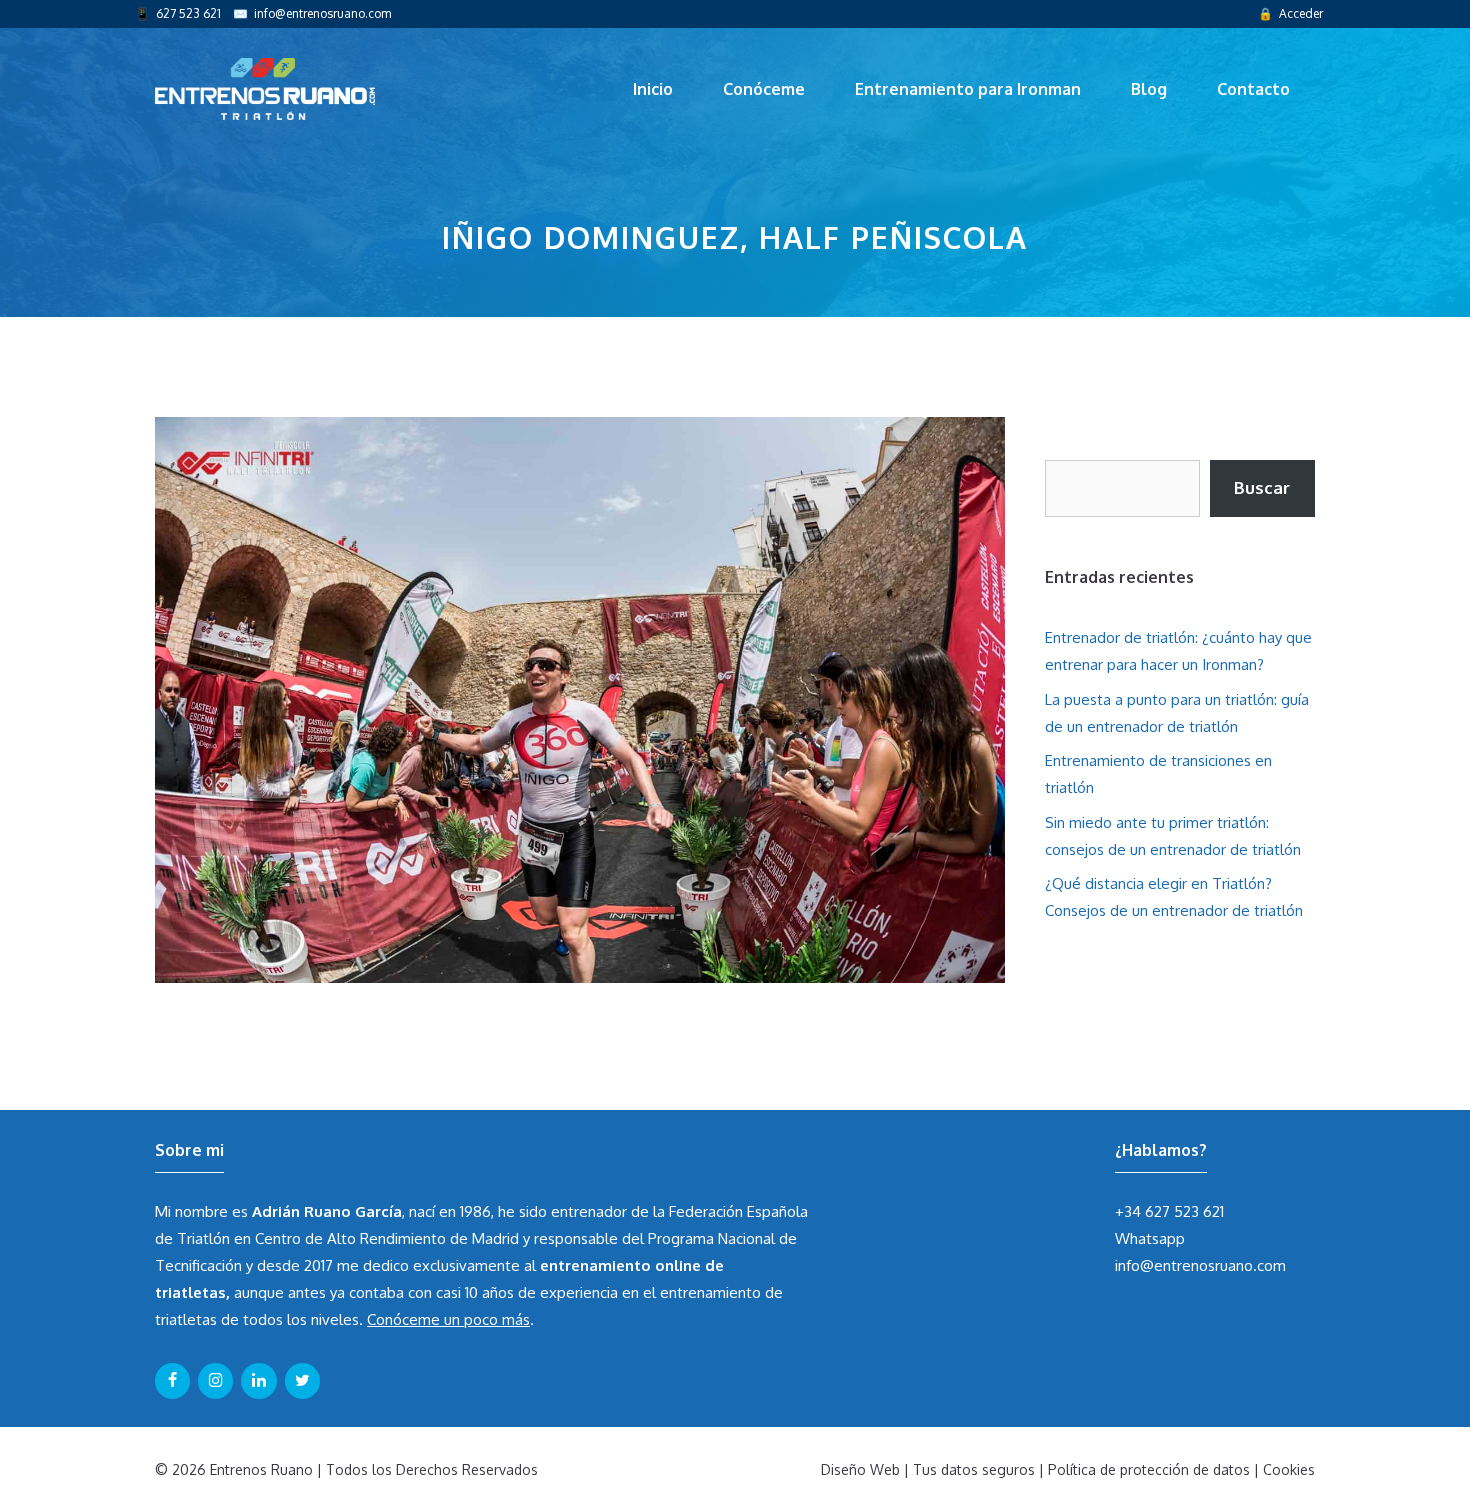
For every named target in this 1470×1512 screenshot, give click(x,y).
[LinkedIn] (258, 1381)
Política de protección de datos (1149, 1469)
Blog (1149, 89)
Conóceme (764, 89)
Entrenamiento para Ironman (968, 89)
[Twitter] (302, 1381)
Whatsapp (1150, 1238)
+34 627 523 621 (1169, 1211)
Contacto (1253, 89)
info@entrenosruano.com (322, 13)
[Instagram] (215, 1381)
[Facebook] (172, 1381)
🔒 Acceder (1290, 13)
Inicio (653, 89)
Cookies (1289, 1469)
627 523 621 (188, 13)
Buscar (1262, 487)
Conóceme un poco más (448, 1319)
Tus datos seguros (974, 1469)
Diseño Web (860, 1469)
